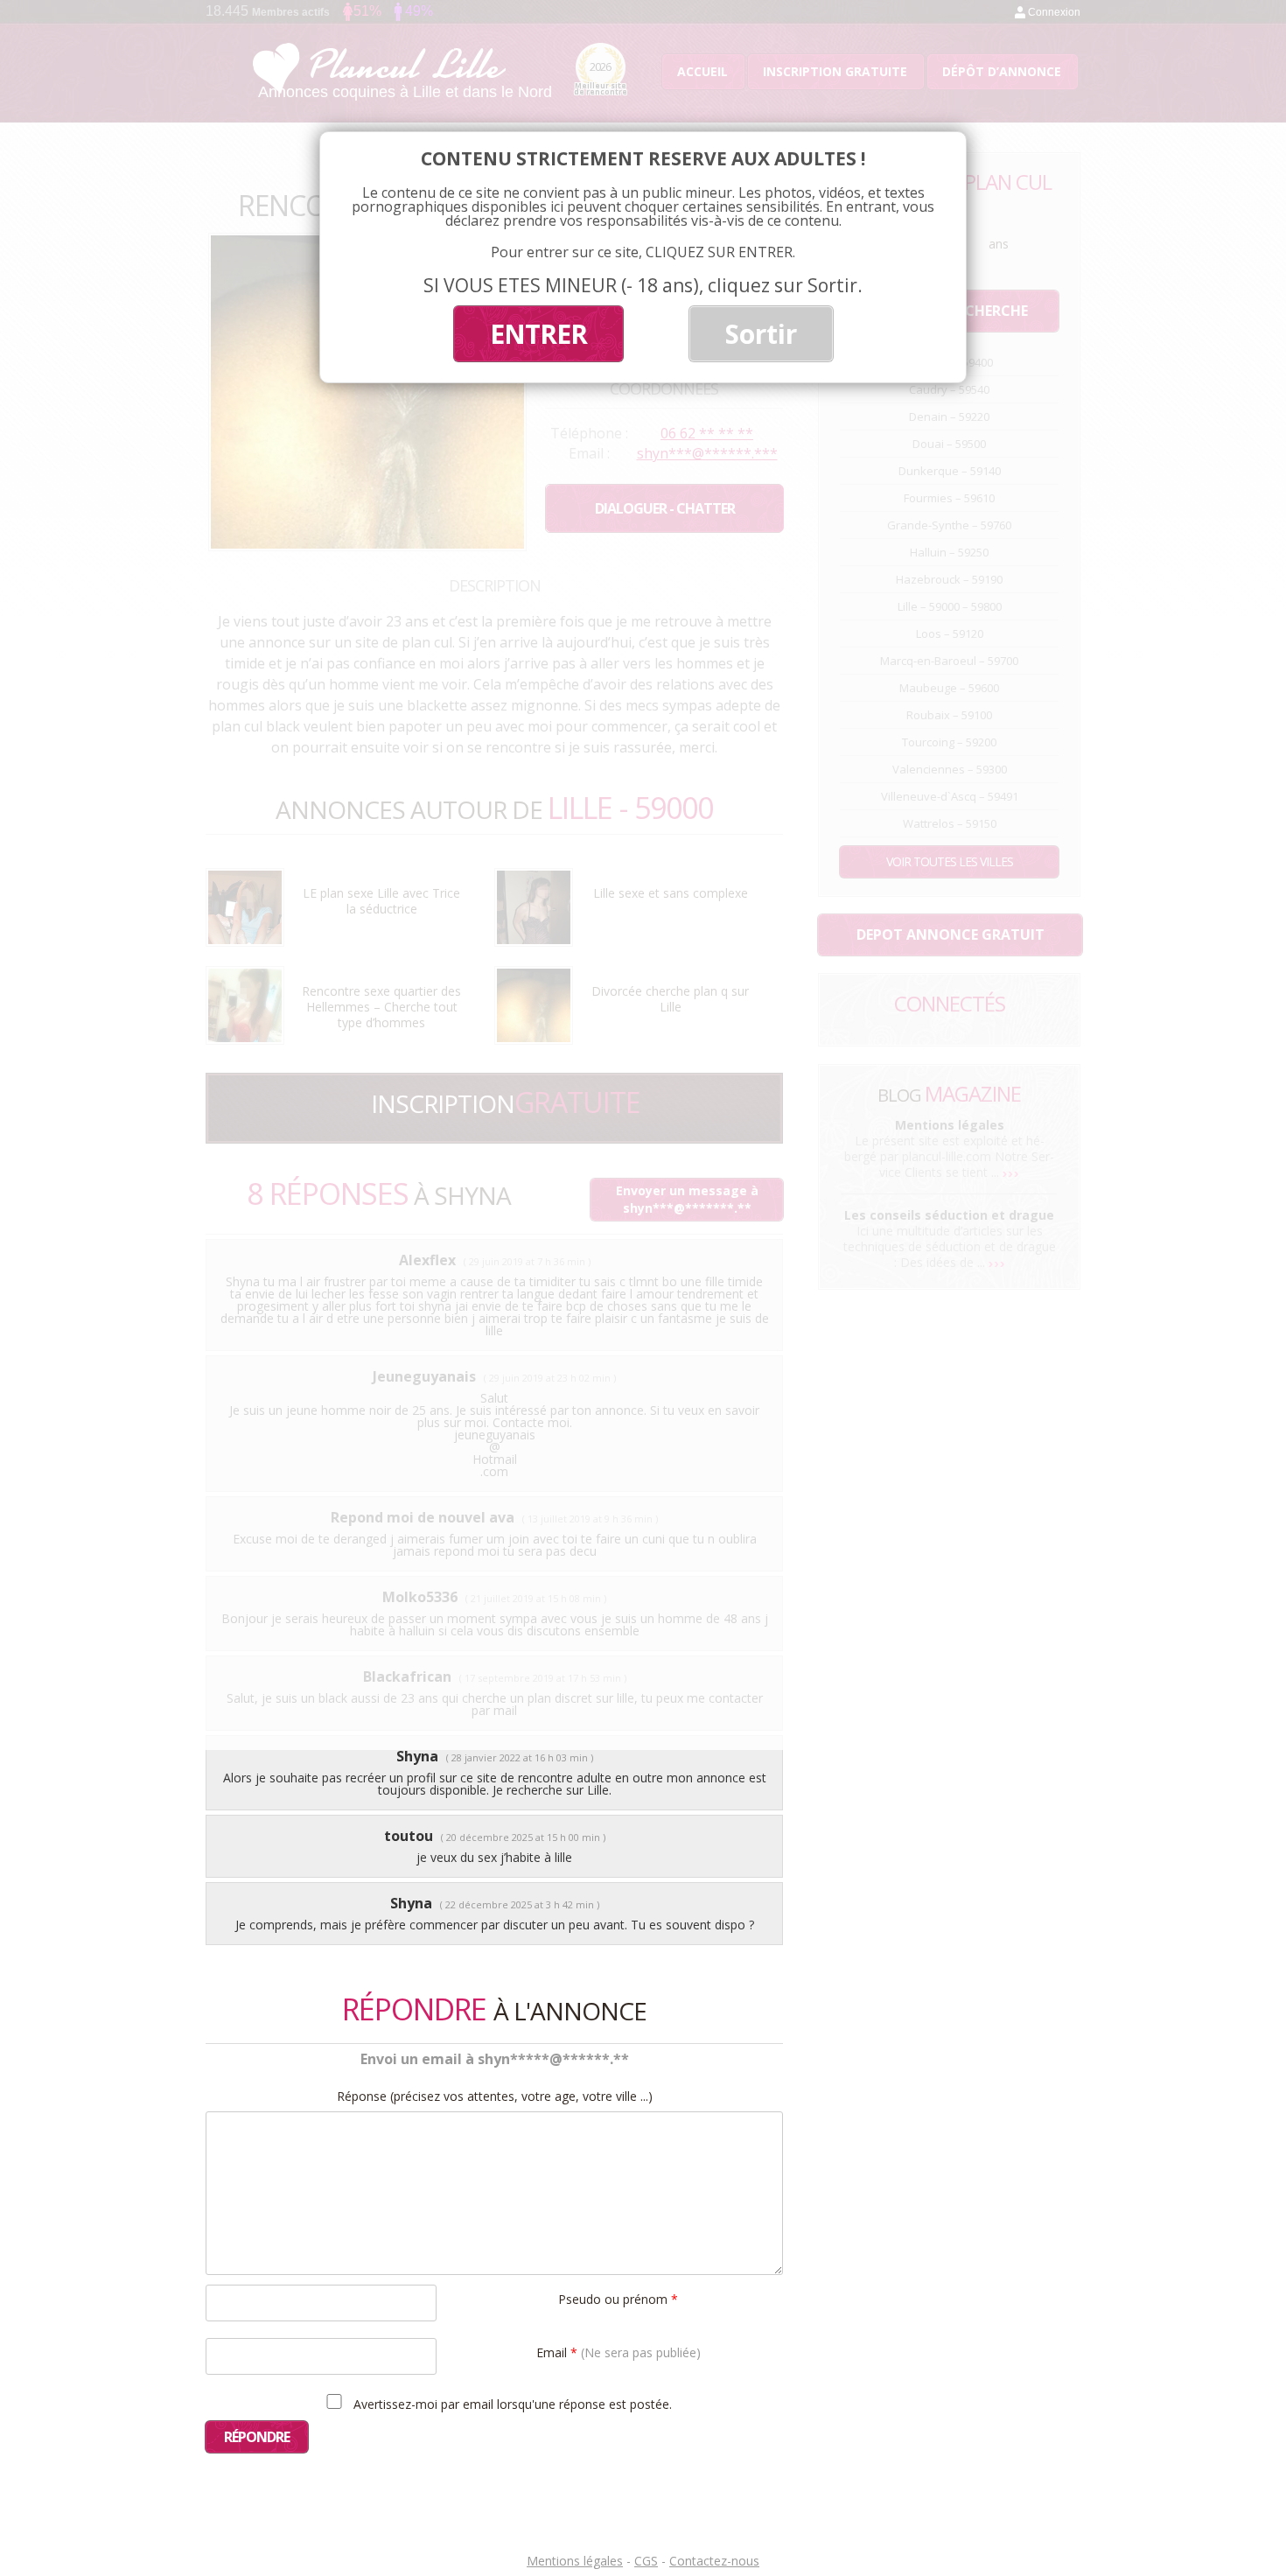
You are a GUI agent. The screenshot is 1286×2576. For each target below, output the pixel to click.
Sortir (761, 334)
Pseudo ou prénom (618, 2298)
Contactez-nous (714, 2561)
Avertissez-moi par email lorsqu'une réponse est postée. (511, 2404)
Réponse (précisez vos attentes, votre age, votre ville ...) (495, 2096)
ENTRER (538, 334)
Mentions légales (575, 2561)
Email (619, 2352)
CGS (646, 2561)
